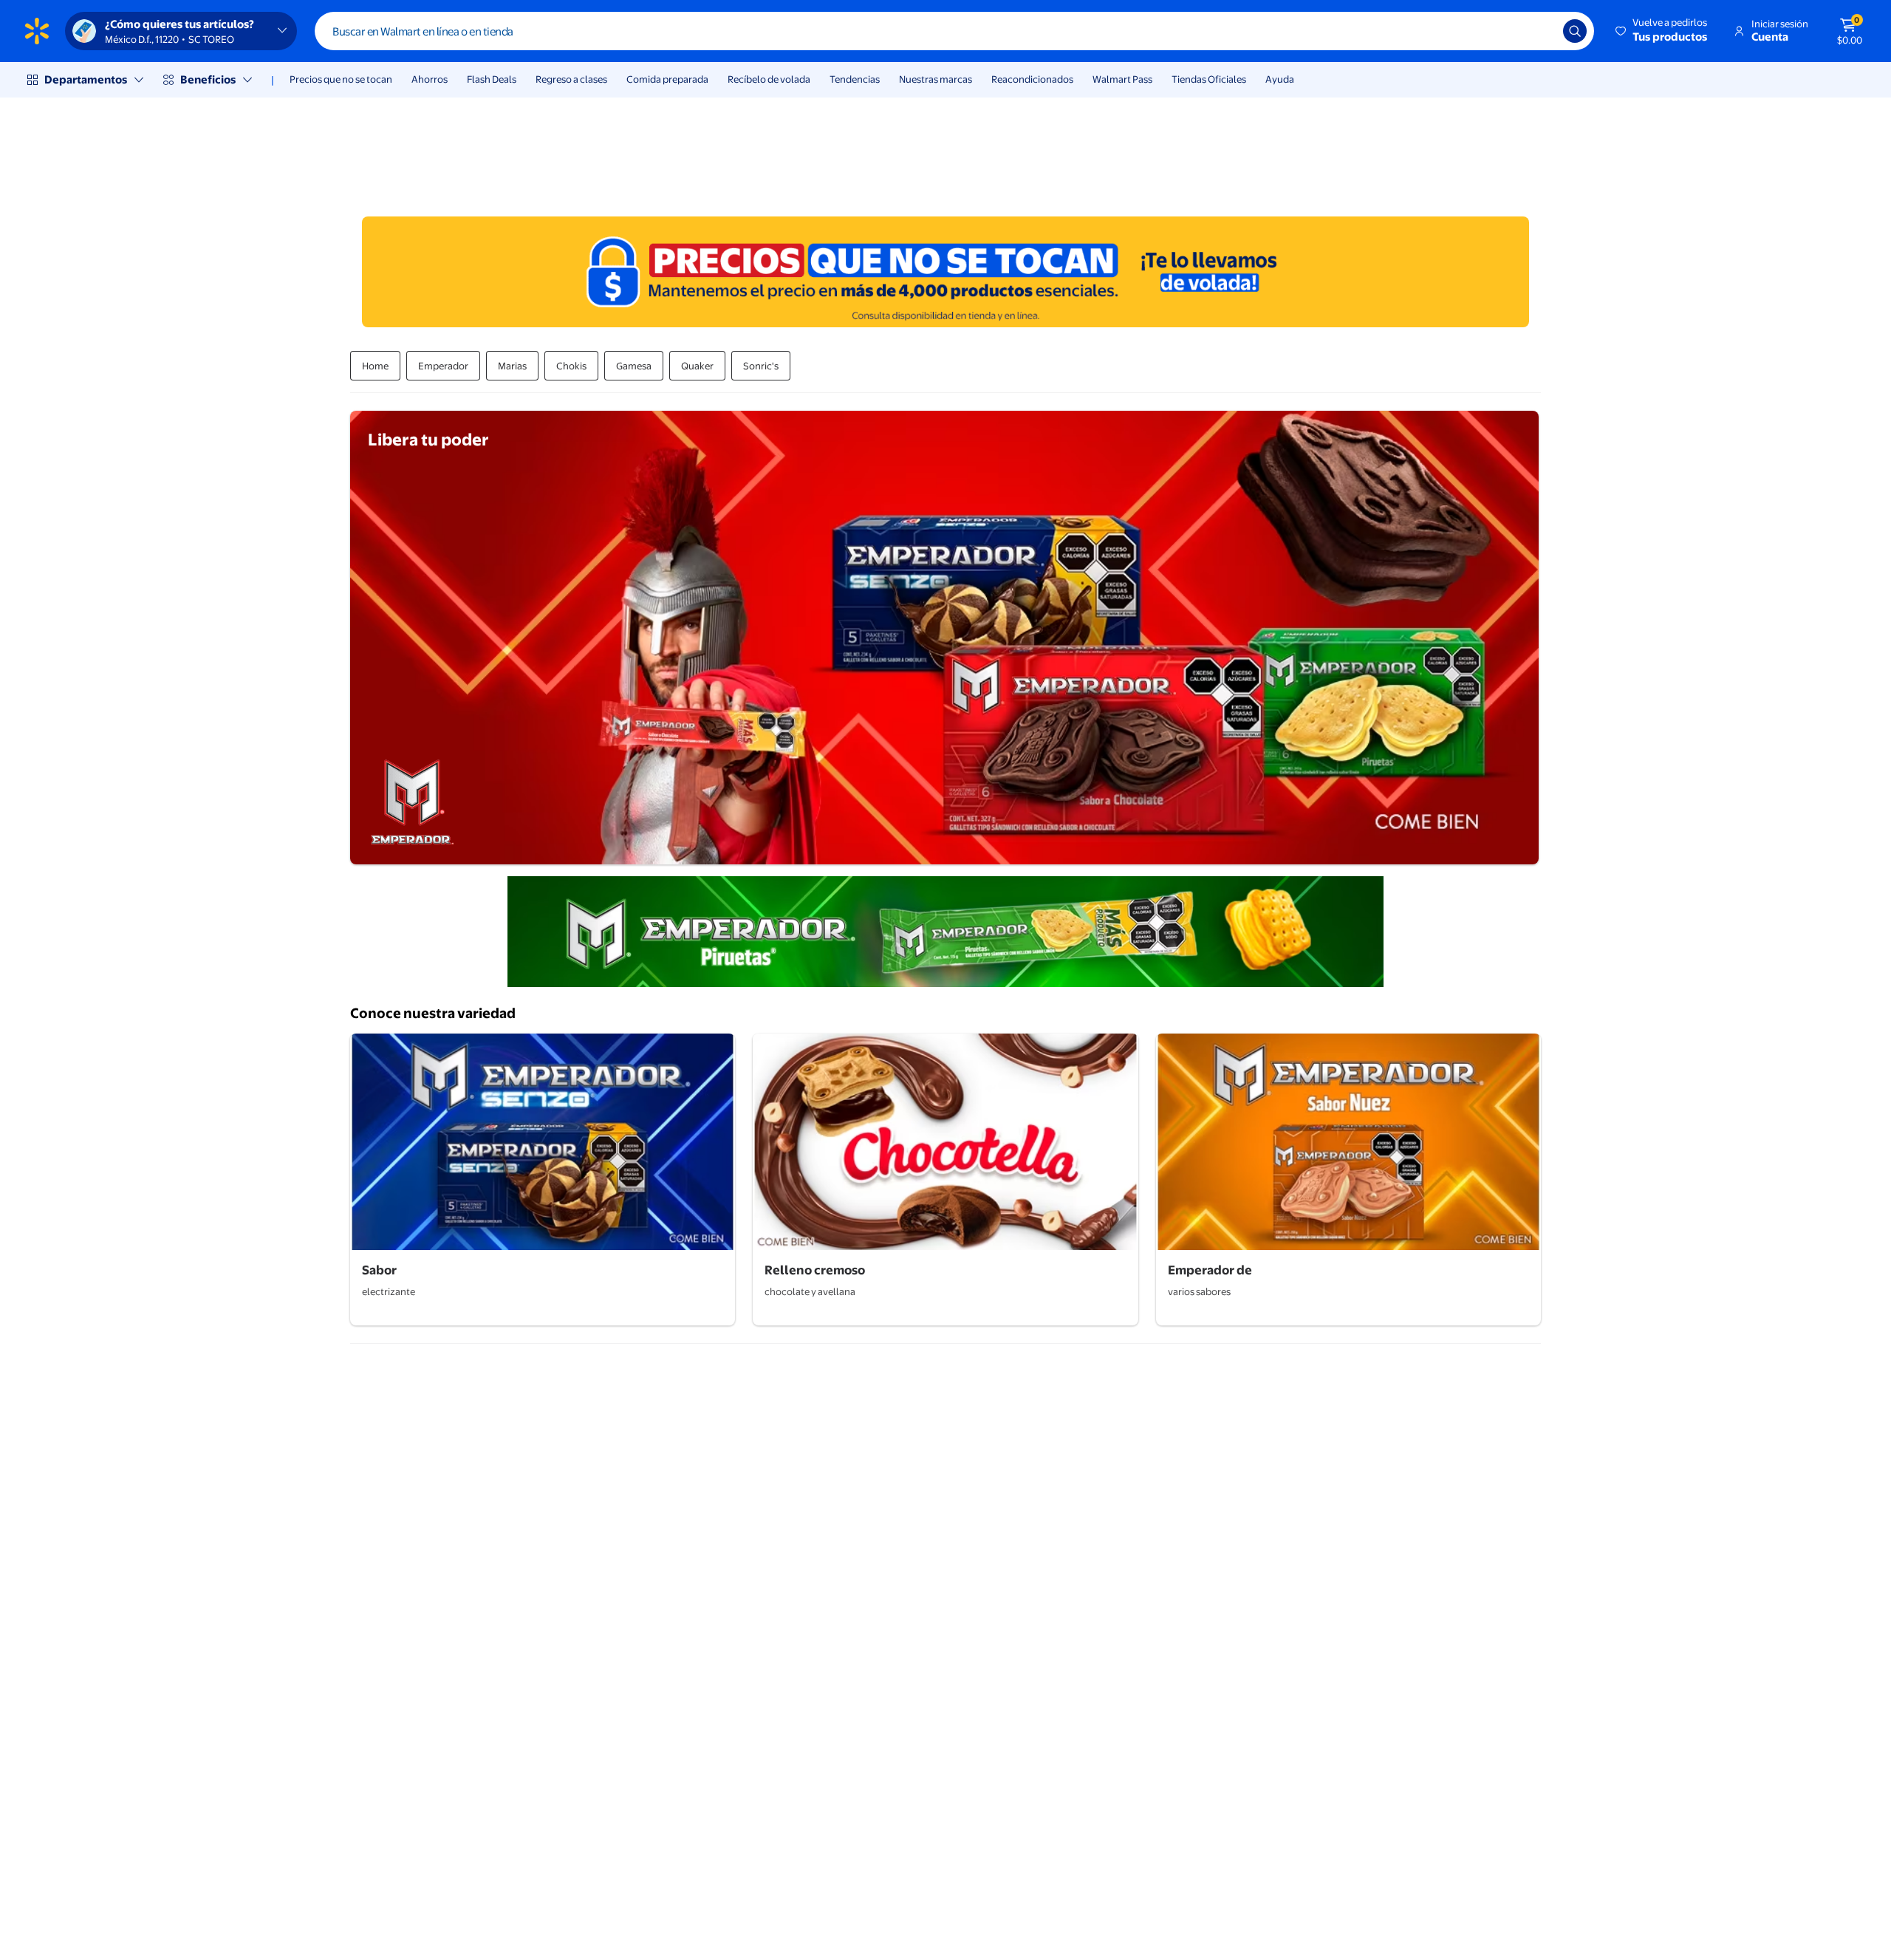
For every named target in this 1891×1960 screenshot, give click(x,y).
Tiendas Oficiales (1209, 79)
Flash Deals (492, 79)
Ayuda (1280, 79)
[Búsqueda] (1575, 31)
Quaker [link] (697, 366)
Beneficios (208, 79)
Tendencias (855, 79)
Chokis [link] (571, 366)
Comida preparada (667, 79)
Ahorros (430, 79)
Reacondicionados (1032, 79)
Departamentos (86, 79)
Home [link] (375, 366)
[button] (1662, 31)
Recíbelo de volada (769, 79)
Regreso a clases (571, 79)
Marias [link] (512, 366)
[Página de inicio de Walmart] (37, 31)
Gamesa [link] (634, 366)
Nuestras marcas (936, 79)
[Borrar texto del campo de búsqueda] (1541, 31)
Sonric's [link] (761, 366)
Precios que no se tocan (341, 79)
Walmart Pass (1122, 79)
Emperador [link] (443, 366)
